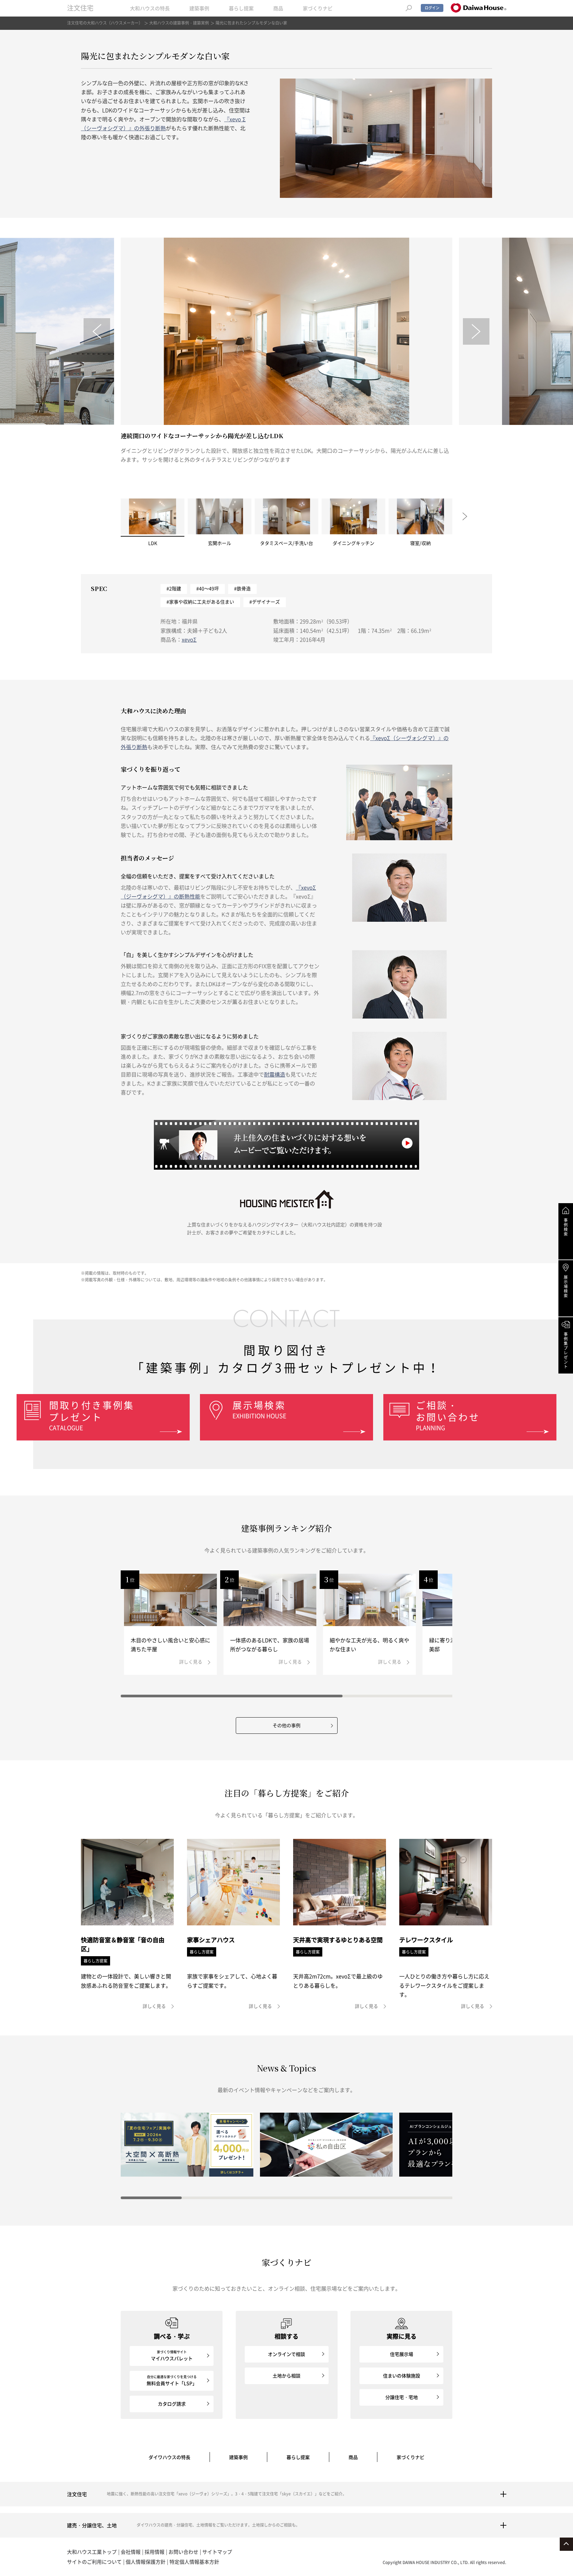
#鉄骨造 (242, 588)
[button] (97, 331)
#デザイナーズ (265, 602)
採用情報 (155, 2552)
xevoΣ (189, 639)
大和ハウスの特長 (150, 8)
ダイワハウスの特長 (169, 2457)
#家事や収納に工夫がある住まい (200, 602)
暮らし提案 (241, 8)
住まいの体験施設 (402, 2375)
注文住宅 (80, 8)
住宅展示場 (402, 2354)
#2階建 (174, 588)
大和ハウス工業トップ (92, 2552)
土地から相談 (286, 2375)
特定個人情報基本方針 (194, 2562)
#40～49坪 (208, 588)
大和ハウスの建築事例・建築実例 (179, 23)
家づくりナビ (318, 8)
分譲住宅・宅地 (402, 2397)
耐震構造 (275, 1074)
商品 (278, 8)
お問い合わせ (183, 2552)
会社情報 (131, 2552)
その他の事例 (286, 1725)
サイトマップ (217, 2552)
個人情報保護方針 (146, 2562)
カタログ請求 (172, 2404)
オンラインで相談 (286, 2354)
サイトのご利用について (94, 2562)
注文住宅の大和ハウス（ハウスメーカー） (105, 23)
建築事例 (199, 8)
